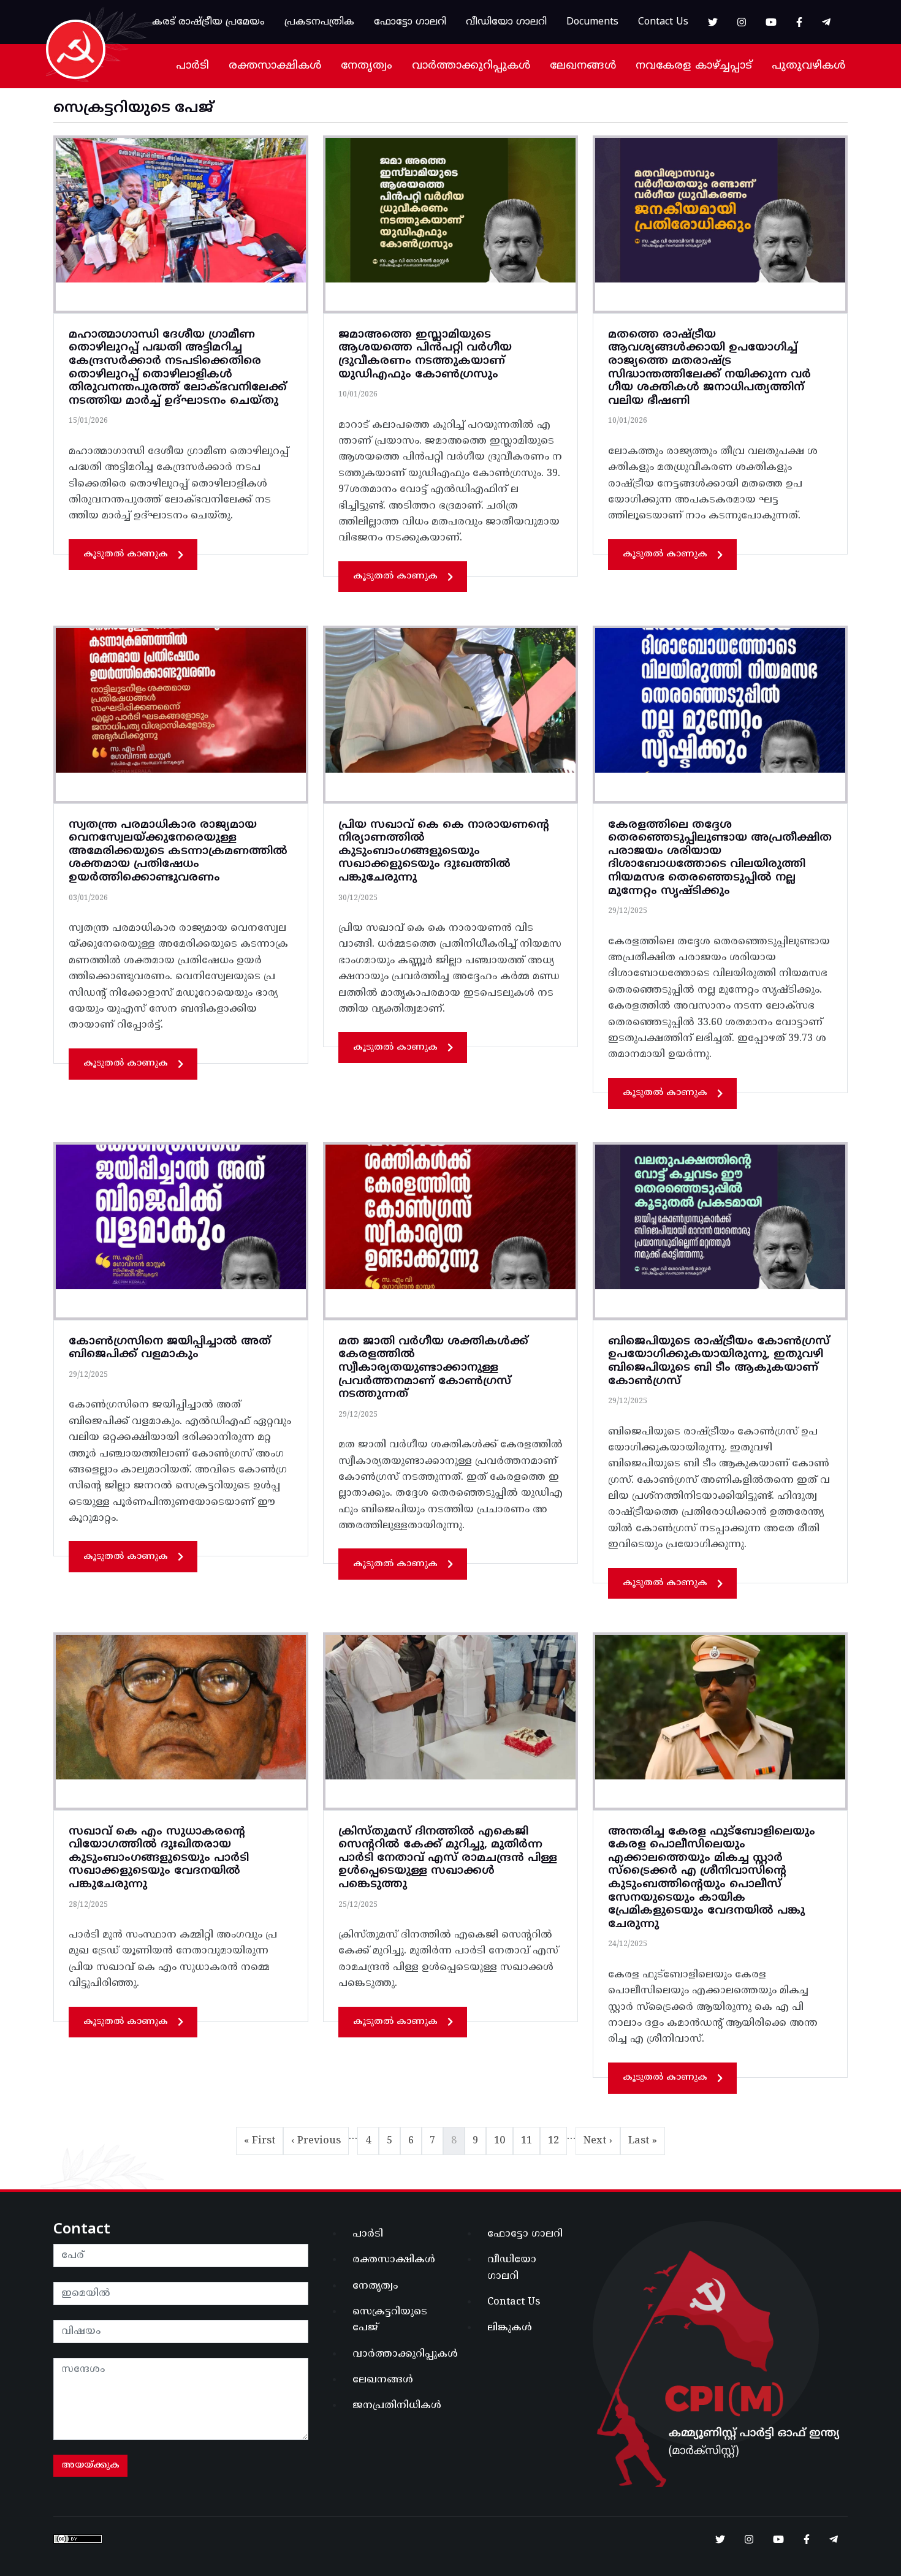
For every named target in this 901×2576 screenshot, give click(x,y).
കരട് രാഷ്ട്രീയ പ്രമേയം (208, 22)
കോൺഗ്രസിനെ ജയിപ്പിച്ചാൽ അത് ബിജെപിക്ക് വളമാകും (170, 1348)
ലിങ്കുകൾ (510, 2328)
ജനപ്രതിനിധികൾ (397, 2406)
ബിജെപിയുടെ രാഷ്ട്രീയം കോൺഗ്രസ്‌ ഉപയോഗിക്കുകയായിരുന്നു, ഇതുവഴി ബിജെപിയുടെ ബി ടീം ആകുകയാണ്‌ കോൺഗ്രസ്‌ (719, 1362)
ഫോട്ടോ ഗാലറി (410, 22)
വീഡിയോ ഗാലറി (506, 22)
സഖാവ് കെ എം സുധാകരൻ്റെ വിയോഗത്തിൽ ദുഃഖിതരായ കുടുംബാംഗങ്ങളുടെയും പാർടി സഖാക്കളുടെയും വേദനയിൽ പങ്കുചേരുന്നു (159, 1858)
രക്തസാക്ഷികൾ (275, 66)
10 (503, 2141)
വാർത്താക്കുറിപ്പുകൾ (471, 66)
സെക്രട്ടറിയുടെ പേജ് (390, 2320)
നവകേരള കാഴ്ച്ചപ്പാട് (694, 66)
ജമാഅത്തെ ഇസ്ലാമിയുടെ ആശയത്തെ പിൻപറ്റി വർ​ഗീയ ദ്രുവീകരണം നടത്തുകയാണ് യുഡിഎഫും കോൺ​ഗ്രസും (425, 355)
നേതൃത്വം (367, 66)
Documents (592, 22)
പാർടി (192, 66)
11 (530, 2141)
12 (557, 2141)
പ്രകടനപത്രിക (319, 22)
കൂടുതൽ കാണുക (126, 554)
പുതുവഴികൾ (808, 66)
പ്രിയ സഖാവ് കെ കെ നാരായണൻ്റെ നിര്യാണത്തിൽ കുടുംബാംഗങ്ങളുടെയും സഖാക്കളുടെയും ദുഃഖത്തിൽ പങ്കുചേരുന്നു (444, 851)
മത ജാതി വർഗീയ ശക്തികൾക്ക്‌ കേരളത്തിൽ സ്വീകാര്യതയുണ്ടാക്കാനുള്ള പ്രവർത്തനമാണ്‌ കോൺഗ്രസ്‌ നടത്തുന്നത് (433, 1368)
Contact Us (663, 22)
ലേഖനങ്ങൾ (583, 66)
